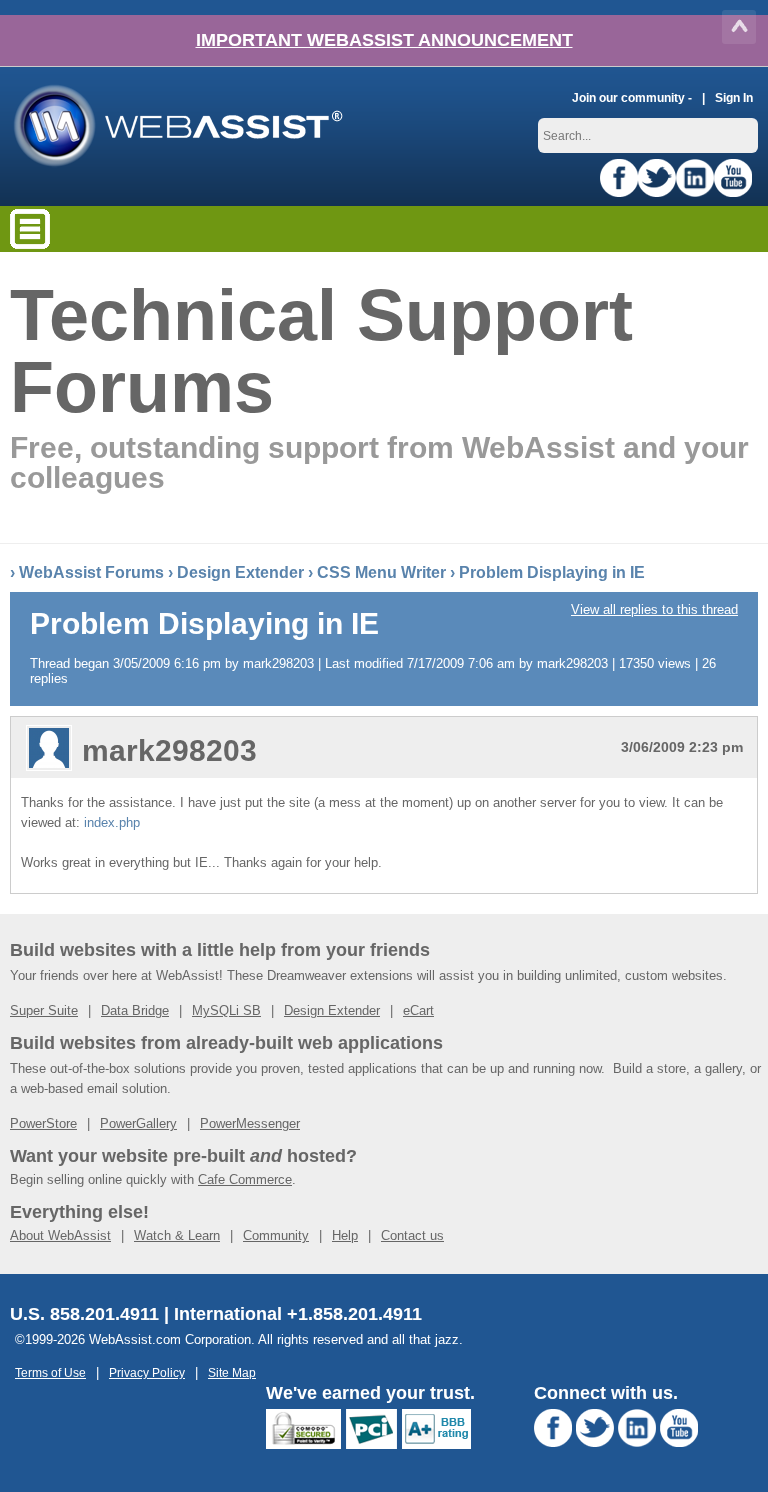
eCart (418, 1010)
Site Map (232, 1372)
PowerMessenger (250, 1123)
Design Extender (240, 572)
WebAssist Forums (91, 572)
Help (345, 1235)
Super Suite (44, 1010)
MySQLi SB (226, 1010)
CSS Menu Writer (381, 572)
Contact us (412, 1235)
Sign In (734, 97)
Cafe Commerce (245, 1179)
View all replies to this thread (654, 609)
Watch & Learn (177, 1235)
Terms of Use (50, 1372)
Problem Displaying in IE (552, 572)
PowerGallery (138, 1123)
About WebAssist (60, 1235)
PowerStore (43, 1123)
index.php (112, 822)
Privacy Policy (147, 1372)
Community (276, 1235)
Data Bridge (135, 1010)
